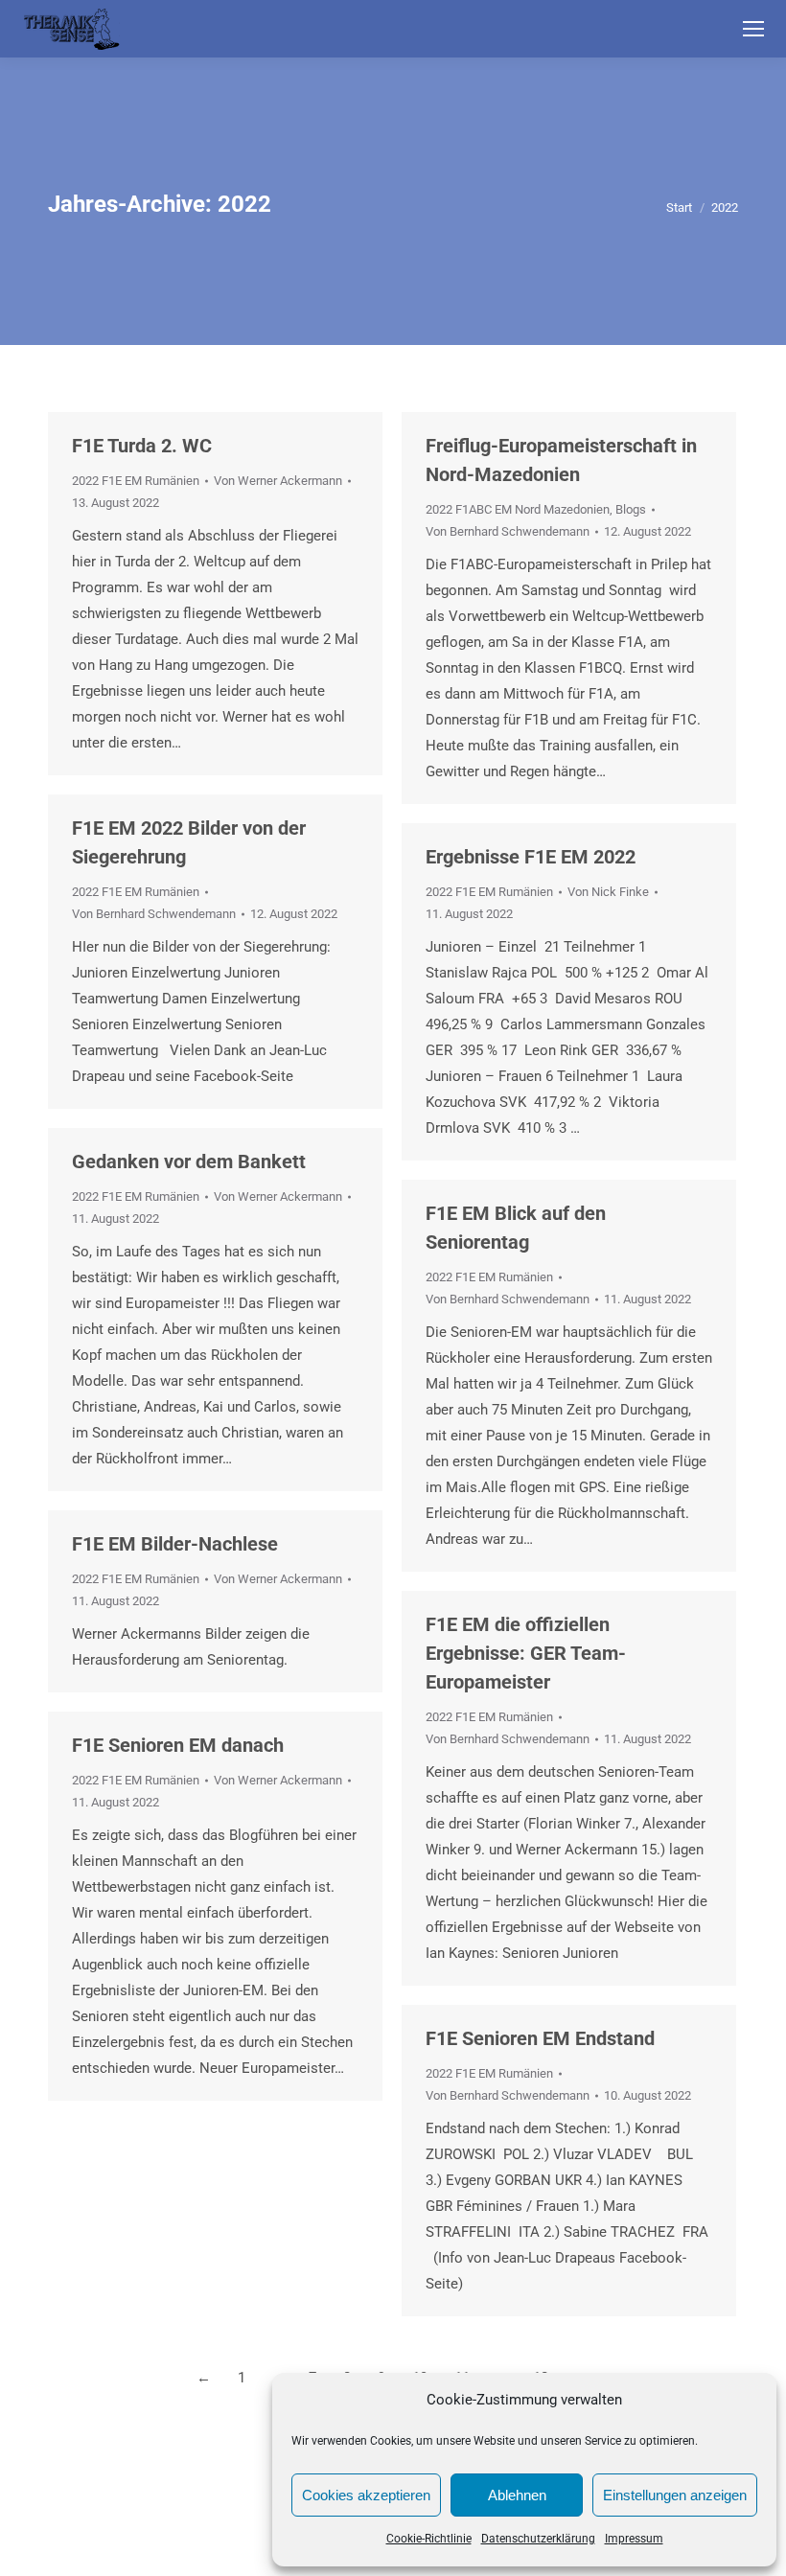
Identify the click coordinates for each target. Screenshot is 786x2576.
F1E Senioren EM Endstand (540, 2038)
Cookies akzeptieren (366, 2495)
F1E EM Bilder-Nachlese (175, 1544)
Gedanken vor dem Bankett (189, 1161)
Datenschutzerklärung (538, 2539)
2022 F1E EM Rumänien (136, 481)
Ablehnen (517, 2495)
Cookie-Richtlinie (429, 2539)
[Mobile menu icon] (753, 29)
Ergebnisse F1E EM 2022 (531, 857)
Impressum (634, 2539)
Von (278, 481)
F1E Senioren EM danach (178, 1745)
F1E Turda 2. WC (142, 446)
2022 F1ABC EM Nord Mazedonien (518, 509)
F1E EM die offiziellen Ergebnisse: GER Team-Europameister (526, 1653)
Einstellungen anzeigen (675, 2495)
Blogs (631, 509)
